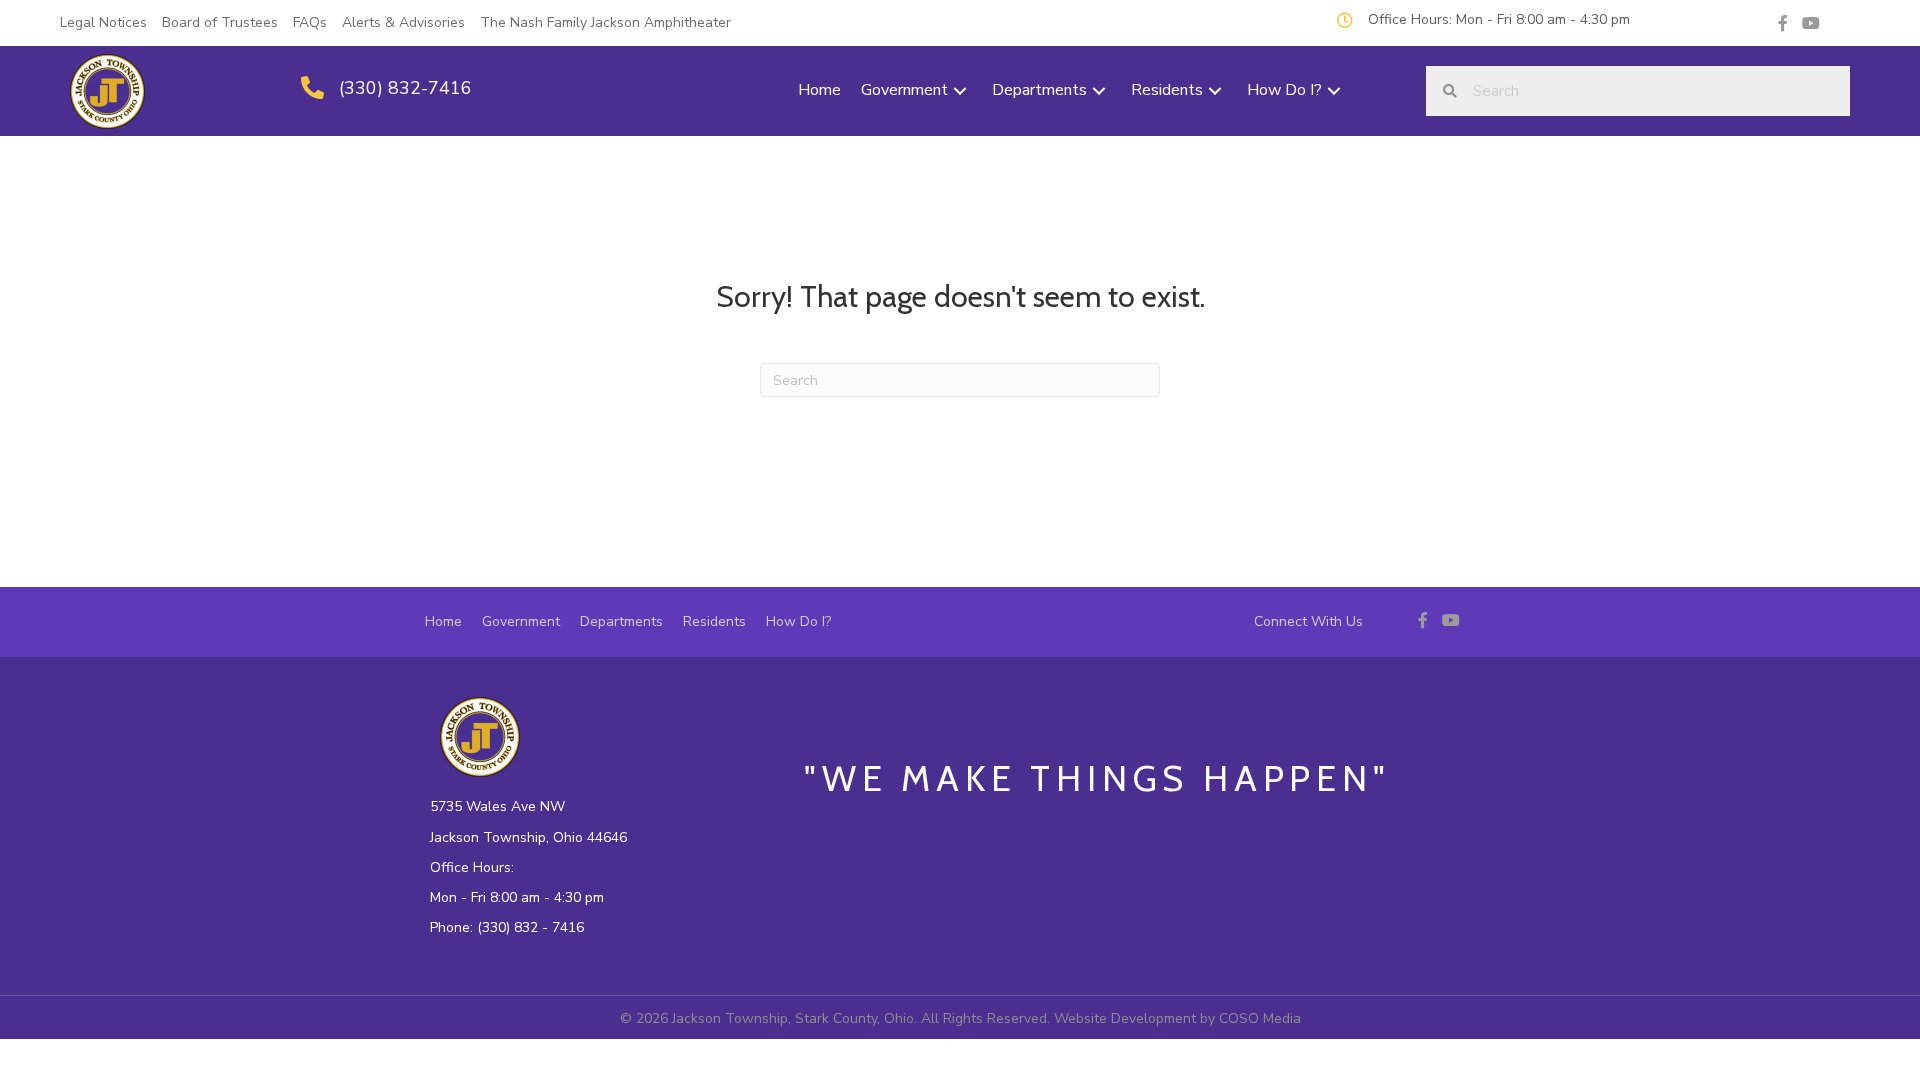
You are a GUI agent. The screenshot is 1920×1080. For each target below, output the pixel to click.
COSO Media (1260, 1018)
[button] (960, 91)
